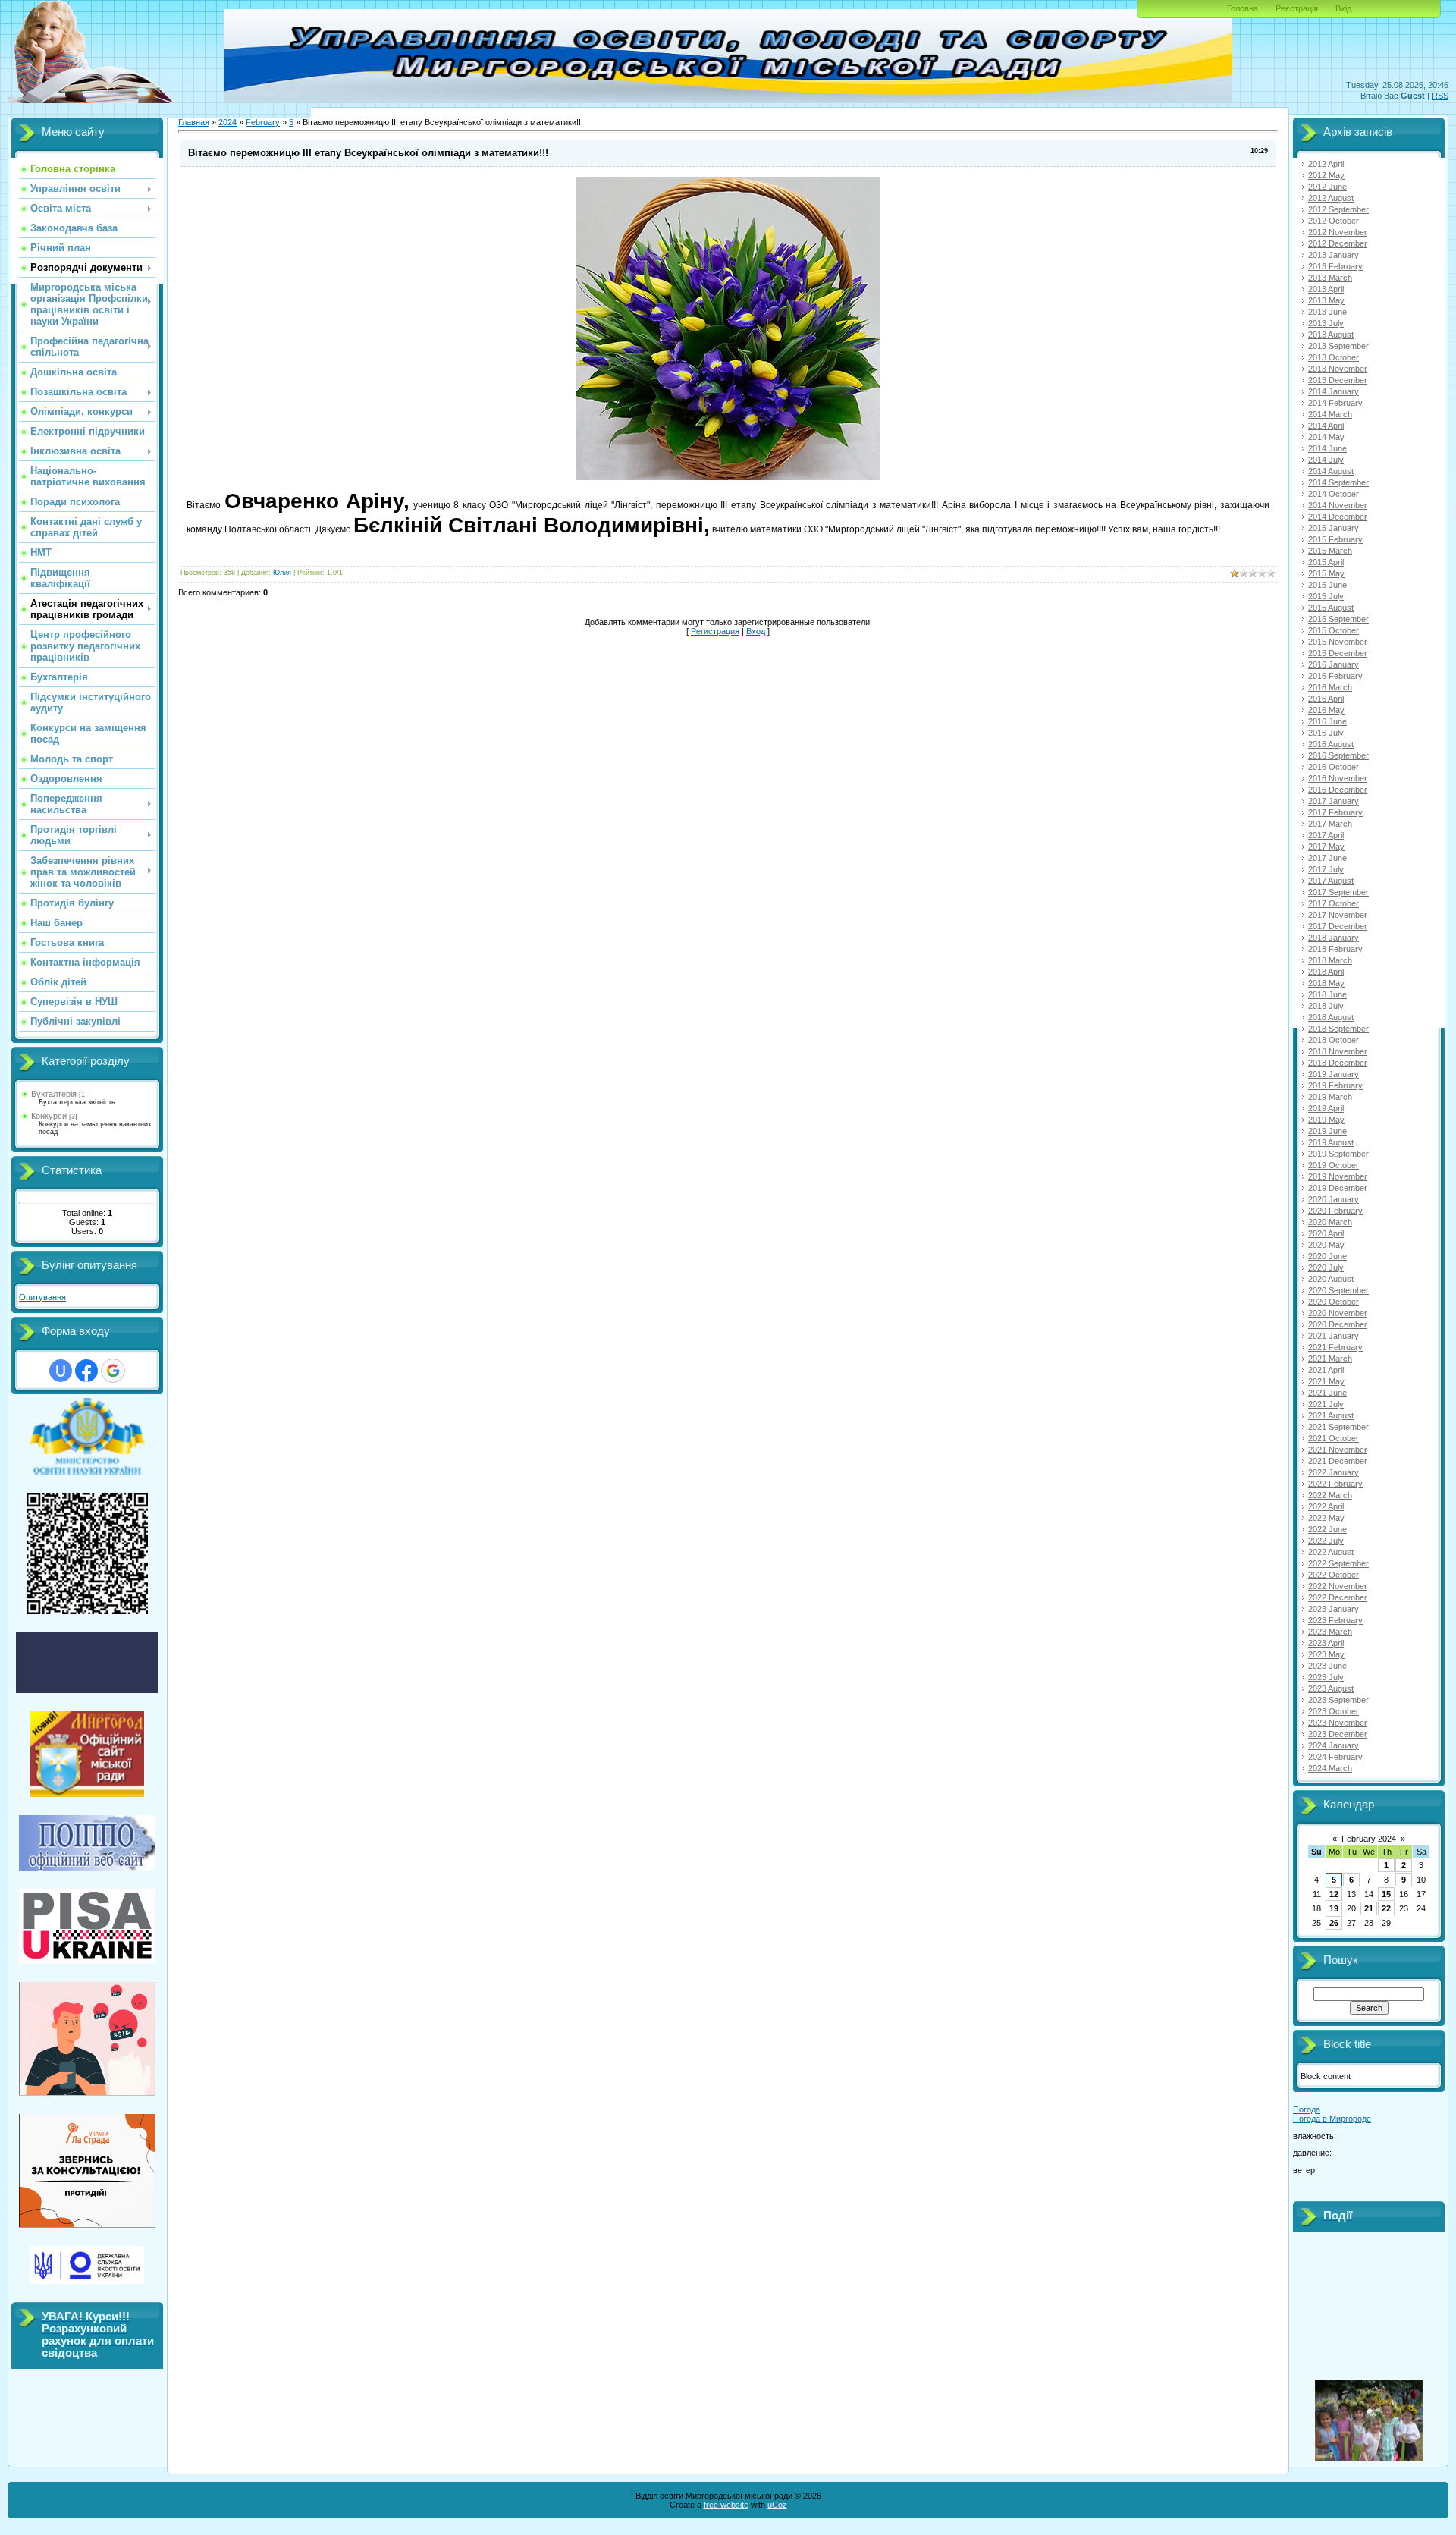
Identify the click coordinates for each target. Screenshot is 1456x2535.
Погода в (1332, 2119)
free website (726, 2505)
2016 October (1334, 767)
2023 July (1326, 1677)
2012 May (1326, 175)
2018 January (1334, 938)
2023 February (1335, 1620)
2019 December (1338, 1188)
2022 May (1326, 1518)
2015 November (1338, 642)
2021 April (1326, 1370)
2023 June (1327, 1666)
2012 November (1338, 232)
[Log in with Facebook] (86, 1371)
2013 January (1334, 255)
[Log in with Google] (113, 1371)
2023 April (1326, 1643)
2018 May (1326, 983)
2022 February (1335, 1484)
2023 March (1330, 1632)
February (263, 122)
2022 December (1338, 1597)
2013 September (1338, 346)
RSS (1440, 96)
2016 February (1335, 676)
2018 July (1326, 1006)
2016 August (1331, 744)
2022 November (1338, 1586)
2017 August (1331, 881)
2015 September (1338, 619)
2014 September (1338, 482)
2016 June (1327, 721)
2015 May (1326, 573)
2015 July (1326, 596)
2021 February (1335, 1347)
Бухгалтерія (54, 1094)
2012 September (1338, 209)
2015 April (1326, 562)
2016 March (1330, 687)
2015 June (1327, 585)
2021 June (1327, 1393)
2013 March (1330, 278)
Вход (756, 631)
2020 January (1334, 1199)
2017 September (1338, 892)
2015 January (1334, 528)
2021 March (1330, 1359)
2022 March (1330, 1495)
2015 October (1334, 630)
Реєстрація (1297, 8)
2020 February (1335, 1211)
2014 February (1335, 403)
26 (1334, 1923)
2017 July (1326, 869)
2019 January (1334, 1074)
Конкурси (49, 1116)
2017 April (1326, 835)
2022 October (1334, 1575)
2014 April (1326, 426)
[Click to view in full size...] (728, 477)
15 (1386, 1894)
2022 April (1326, 1506)
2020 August (1331, 1279)
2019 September (1338, 1154)
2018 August (1331, 1017)
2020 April (1326, 1233)
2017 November (1338, 915)
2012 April (1326, 164)
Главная (194, 122)
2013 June (1327, 312)
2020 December (1338, 1324)
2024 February (1335, 1757)
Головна (1243, 8)
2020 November (1338, 1313)
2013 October (1334, 357)
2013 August (1331, 335)
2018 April (1326, 972)
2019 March (1330, 1097)
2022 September (1338, 1563)
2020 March (1330, 1222)
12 (1334, 1894)
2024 (227, 122)
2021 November (1338, 1450)
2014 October (1334, 494)
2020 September (1338, 1290)
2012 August (1331, 198)
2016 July (1326, 733)
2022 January (1334, 1472)
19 (1334, 1908)
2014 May (1326, 437)
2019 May (1326, 1120)
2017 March (1330, 824)
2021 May (1326, 1381)
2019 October (1334, 1165)
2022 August (1331, 1552)
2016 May (1326, 710)
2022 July (1326, 1541)
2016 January (1334, 664)
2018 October (1334, 1040)
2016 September (1338, 755)
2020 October (1334, 1302)
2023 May (1326, 1654)
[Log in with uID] (61, 1371)
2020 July (1326, 1267)
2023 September (1338, 1700)
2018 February (1335, 949)
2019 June (1327, 1131)
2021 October (1334, 1438)
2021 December (1338, 1461)
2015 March (1330, 551)
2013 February (1335, 266)
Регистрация (715, 631)
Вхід (1343, 8)
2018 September (1338, 1029)
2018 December (1338, 1063)
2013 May (1326, 300)
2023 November (1338, 1723)
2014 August (1331, 471)
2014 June (1327, 448)
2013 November (1338, 369)
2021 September (1338, 1427)
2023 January (1334, 1609)
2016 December (1338, 790)
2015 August (1331, 608)
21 (1369, 1908)
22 (1386, 1908)
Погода (1307, 2109)
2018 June (1327, 994)
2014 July (1326, 460)
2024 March (1330, 1768)
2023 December (1338, 1734)
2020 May (1326, 1245)
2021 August (1331, 1415)
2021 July (1326, 1404)
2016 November (1338, 778)
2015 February (1335, 539)
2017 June (1327, 858)
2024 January (1334, 1745)
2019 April (1326, 1108)
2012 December (1338, 243)
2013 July (1326, 323)
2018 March (1330, 960)
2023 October (1334, 1711)
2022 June (1327, 1529)
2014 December (1338, 517)
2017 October (1334, 903)
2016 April (1326, 699)
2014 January (1334, 391)
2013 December (1338, 380)
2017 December (1338, 926)
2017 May (1326, 847)
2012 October (1334, 221)
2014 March (1330, 414)
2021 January (1334, 1336)
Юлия (282, 573)
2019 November (1338, 1176)
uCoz (777, 2505)
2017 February (1335, 812)
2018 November (1338, 1051)
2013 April (1326, 289)
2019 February (1335, 1085)
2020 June (1327, 1256)
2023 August (1331, 1688)
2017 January (1334, 801)
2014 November (1338, 505)
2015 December (1338, 653)
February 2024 (1369, 1839)
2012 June (1327, 187)
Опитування (42, 1297)
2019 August (1331, 1142)
